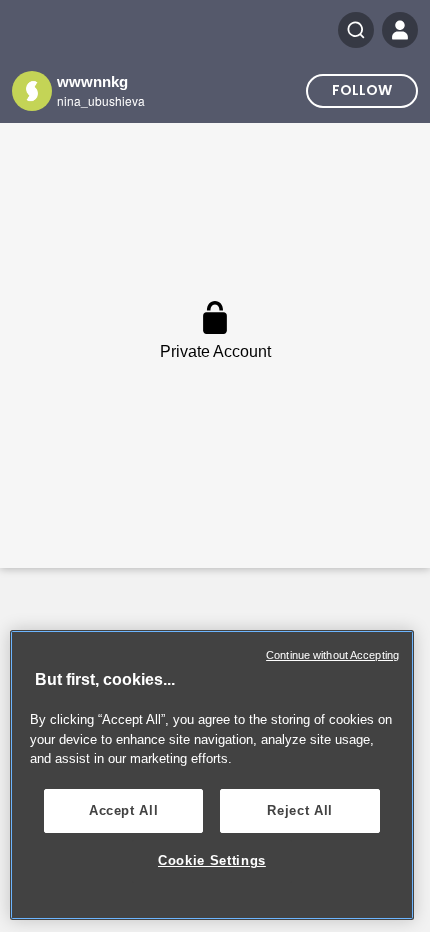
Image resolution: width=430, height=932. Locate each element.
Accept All (124, 810)
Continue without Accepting (332, 655)
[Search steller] (356, 30)
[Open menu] (400, 30)
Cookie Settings (212, 860)
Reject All (300, 810)
